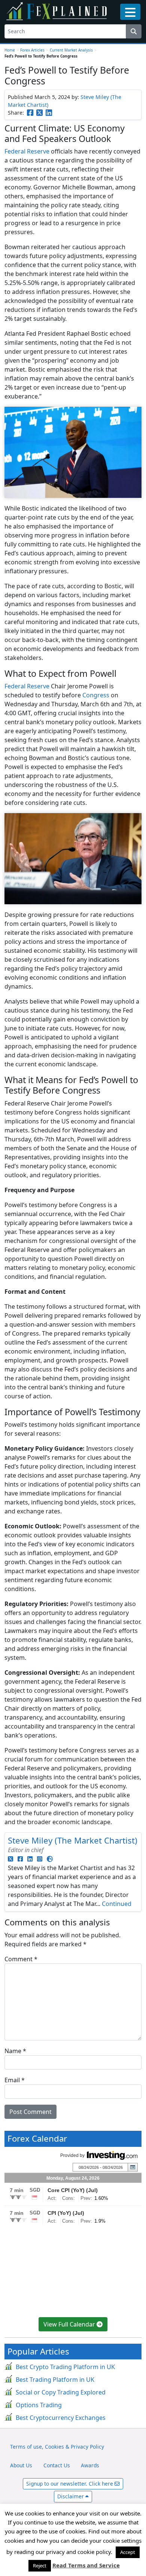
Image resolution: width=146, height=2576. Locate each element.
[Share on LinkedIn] (49, 113)
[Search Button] (134, 31)
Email (15, 2080)
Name (15, 2051)
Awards (90, 2465)
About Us (21, 2465)
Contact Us (57, 2465)
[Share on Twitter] (39, 113)
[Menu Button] (130, 12)
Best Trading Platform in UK (55, 2380)
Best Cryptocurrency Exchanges (61, 2418)
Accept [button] (128, 2552)
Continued (117, 1904)
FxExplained (57, 11)
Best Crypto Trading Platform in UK (65, 2367)
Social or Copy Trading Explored (61, 2392)
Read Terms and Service (86, 2565)
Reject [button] (40, 2566)
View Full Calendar (70, 2324)
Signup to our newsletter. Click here (70, 2484)
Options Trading (39, 2405)
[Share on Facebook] (30, 113)
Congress (96, 695)
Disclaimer (71, 2496)
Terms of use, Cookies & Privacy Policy (57, 2447)
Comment (21, 1959)
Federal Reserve (27, 151)
